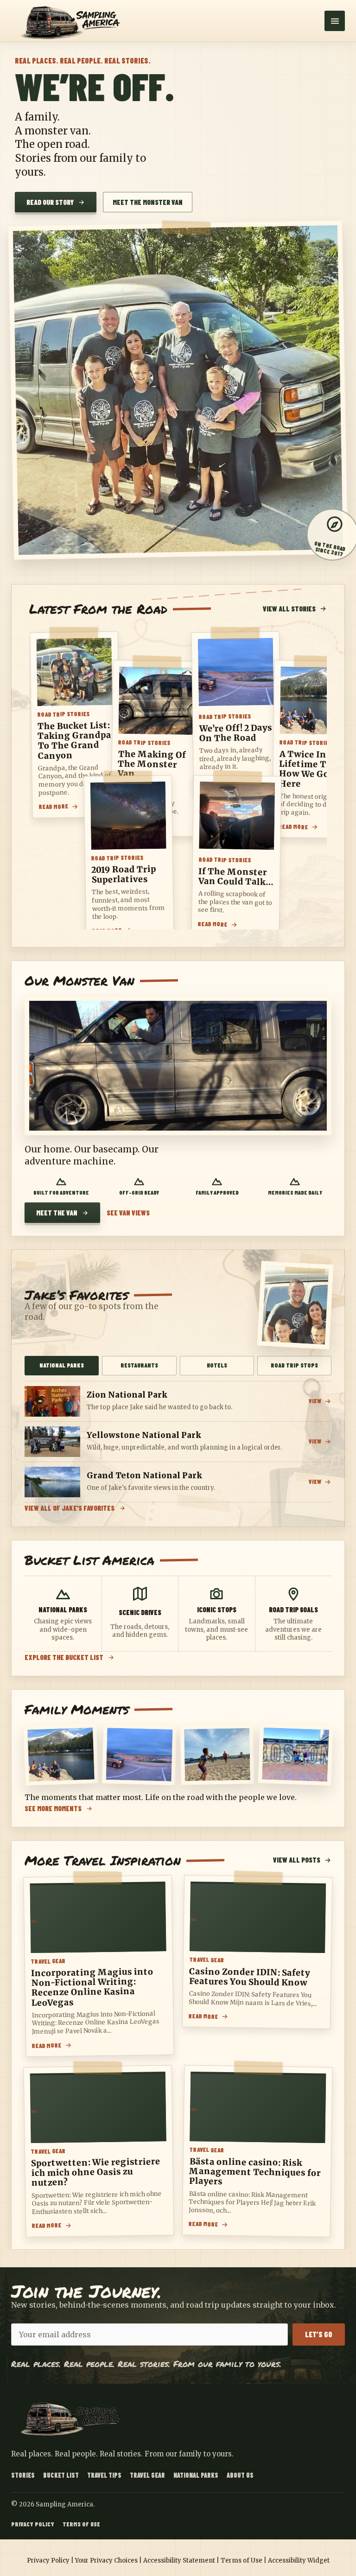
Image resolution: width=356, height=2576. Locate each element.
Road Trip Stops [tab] (294, 1365)
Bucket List (61, 2475)
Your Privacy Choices (106, 2560)
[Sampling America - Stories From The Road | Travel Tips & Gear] (74, 21)
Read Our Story (50, 202)
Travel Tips (104, 2475)
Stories (23, 2475)
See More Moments (53, 1809)
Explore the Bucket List (64, 1657)
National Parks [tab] (62, 1365)
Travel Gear (147, 2475)
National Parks (196, 2475)
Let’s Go (319, 2334)
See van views (128, 1213)
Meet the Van (57, 1213)
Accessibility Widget (299, 2560)
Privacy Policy (33, 2524)
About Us (240, 2475)
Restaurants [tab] (139, 1365)
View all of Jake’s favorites (70, 1508)
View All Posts (297, 1860)
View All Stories (289, 609)
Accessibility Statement (179, 2560)
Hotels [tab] (217, 1365)
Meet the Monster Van (148, 202)
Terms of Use (81, 2524)
